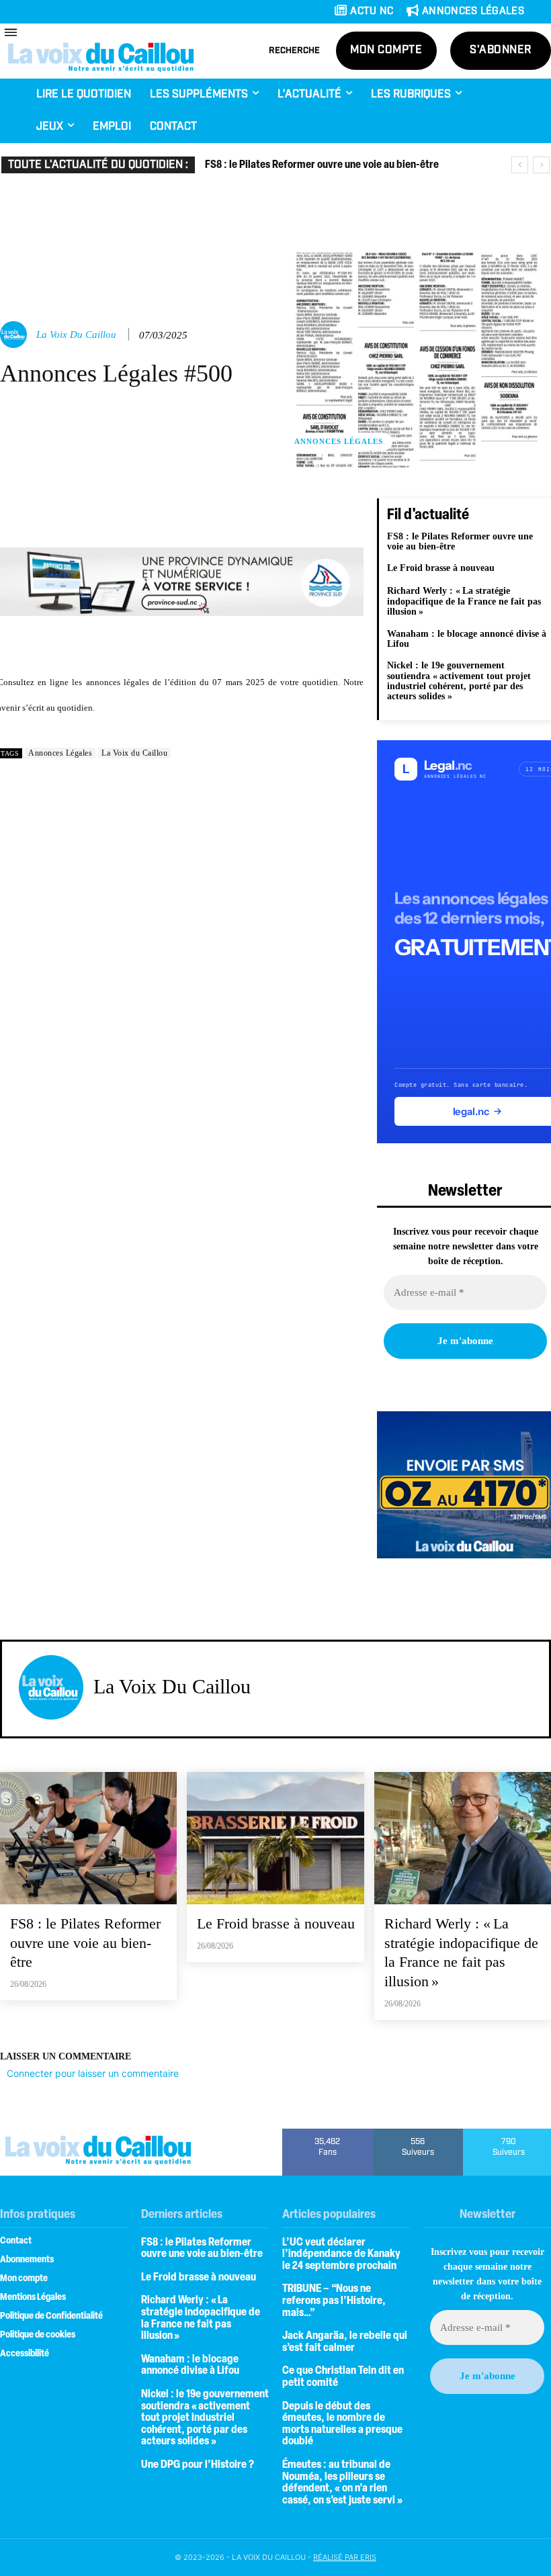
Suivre (418, 2133)
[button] (294, 51)
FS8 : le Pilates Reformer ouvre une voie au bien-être (322, 165)
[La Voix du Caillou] (15, 335)
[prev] (520, 165)
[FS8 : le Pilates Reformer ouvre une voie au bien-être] (88, 1838)
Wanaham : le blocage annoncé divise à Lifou (467, 639)
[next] (541, 165)
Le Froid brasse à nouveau (441, 568)
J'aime (328, 2133)
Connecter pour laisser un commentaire (93, 2073)
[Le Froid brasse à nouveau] (275, 1838)
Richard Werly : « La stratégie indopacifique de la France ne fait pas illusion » (464, 601)
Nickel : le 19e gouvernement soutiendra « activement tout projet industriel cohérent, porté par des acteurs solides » (459, 681)
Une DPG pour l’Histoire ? (198, 2465)
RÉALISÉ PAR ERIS (345, 2557)
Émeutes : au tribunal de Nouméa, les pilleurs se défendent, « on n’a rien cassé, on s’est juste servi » (342, 2483)
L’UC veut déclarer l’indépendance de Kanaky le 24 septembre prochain (341, 2255)
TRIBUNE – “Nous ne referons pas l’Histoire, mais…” (334, 2301)
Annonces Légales (339, 441)
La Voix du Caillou (76, 335)
